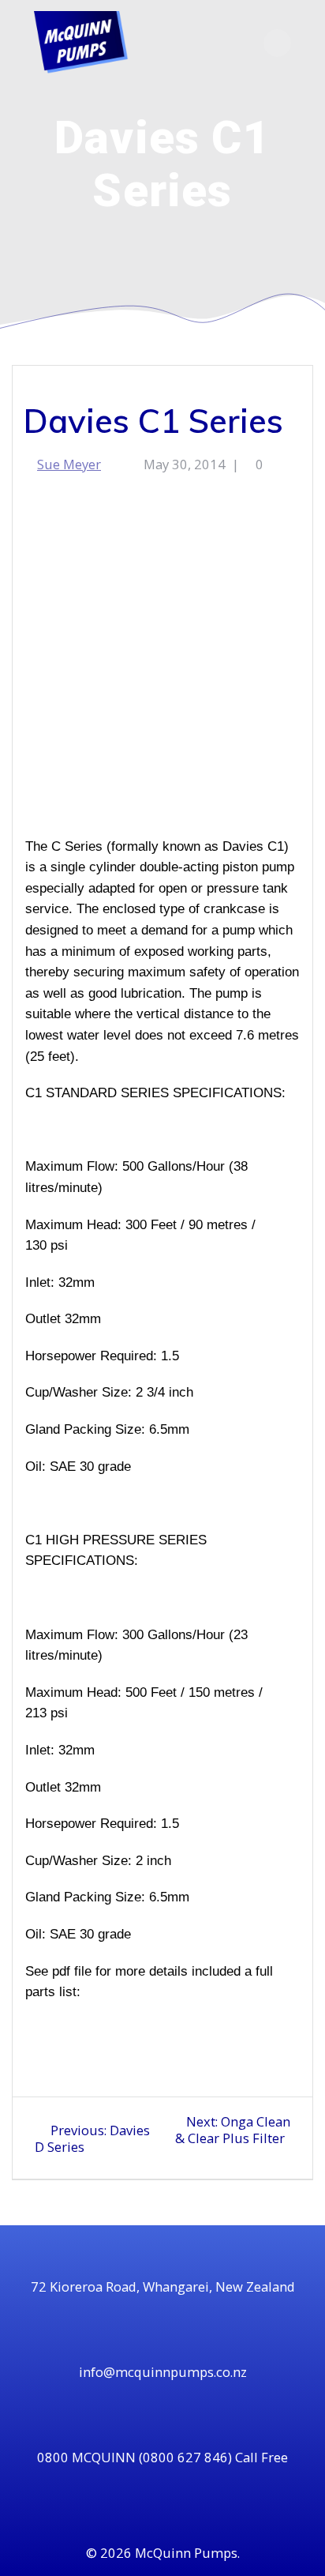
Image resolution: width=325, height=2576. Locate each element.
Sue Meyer (69, 464)
